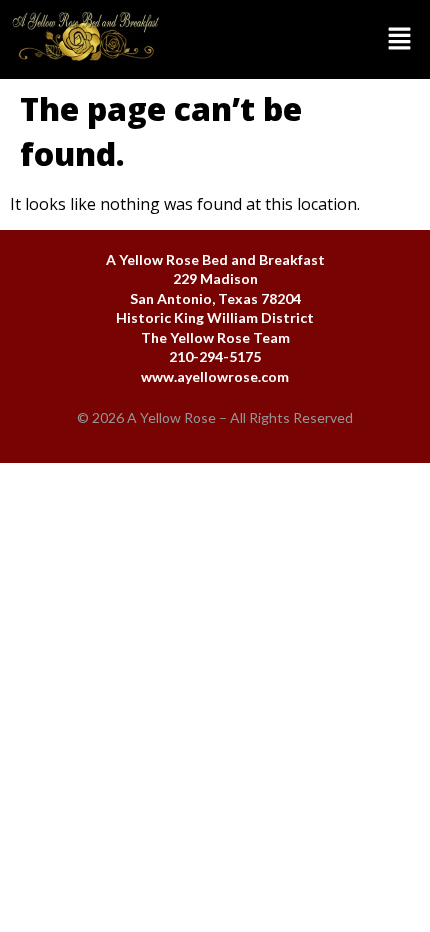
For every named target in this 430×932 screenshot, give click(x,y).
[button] (301, 39)
